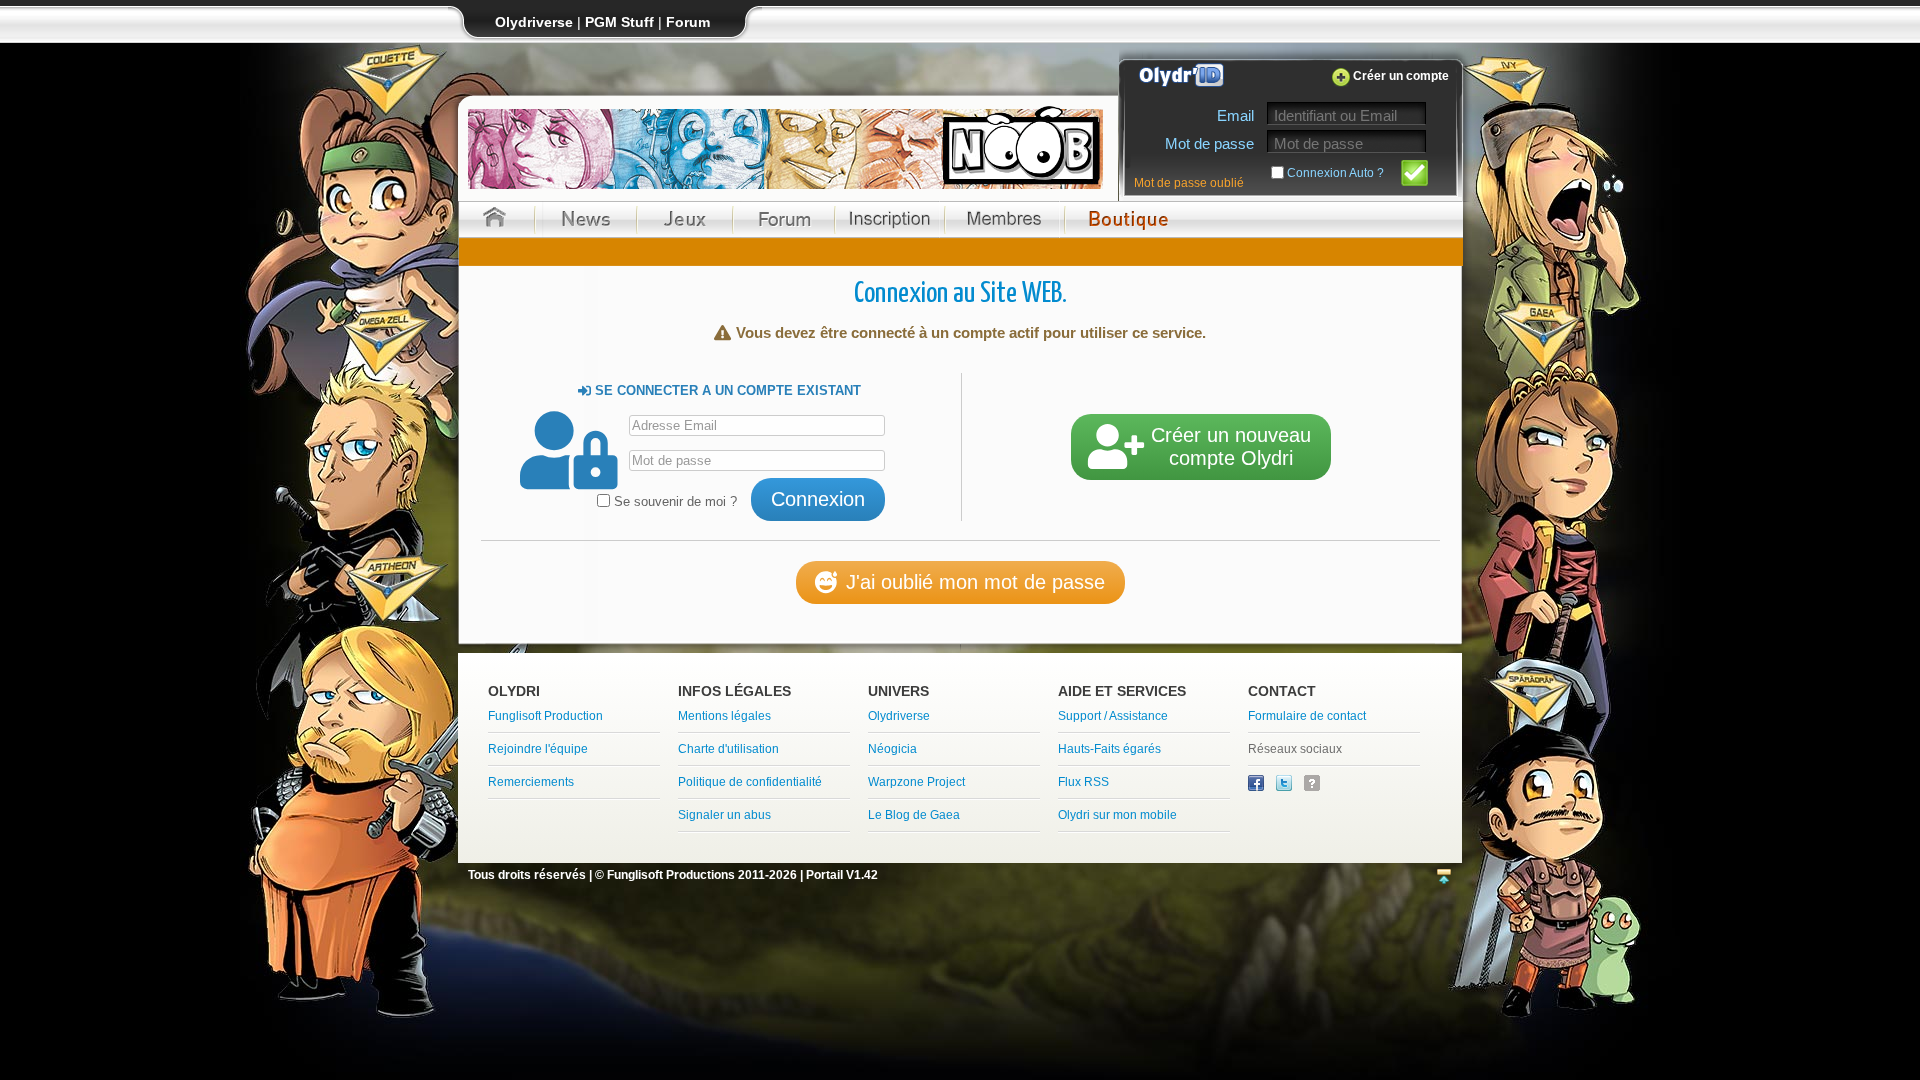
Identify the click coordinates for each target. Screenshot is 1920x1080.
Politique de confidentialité (750, 782)
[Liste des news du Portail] (586, 219)
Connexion (818, 499)
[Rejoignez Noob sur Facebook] (1257, 787)
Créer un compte (1401, 76)
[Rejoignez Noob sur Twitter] (1285, 787)
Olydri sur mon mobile (1117, 815)
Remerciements (531, 782)
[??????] (1312, 787)
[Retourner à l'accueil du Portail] (494, 219)
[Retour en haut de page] (1444, 877)
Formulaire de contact (1307, 716)
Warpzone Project (916, 782)
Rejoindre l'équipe (538, 749)
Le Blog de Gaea (914, 815)
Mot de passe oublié (1189, 183)
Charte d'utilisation (728, 749)
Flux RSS (1083, 782)
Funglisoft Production (545, 716)
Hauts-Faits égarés (1109, 749)
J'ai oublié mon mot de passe (975, 582)
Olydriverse (899, 716)
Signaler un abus (724, 815)
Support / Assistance (1113, 716)
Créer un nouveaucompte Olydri (1231, 446)
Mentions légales (724, 716)
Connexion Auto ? (1335, 173)
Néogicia (892, 749)
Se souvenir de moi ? (673, 501)
